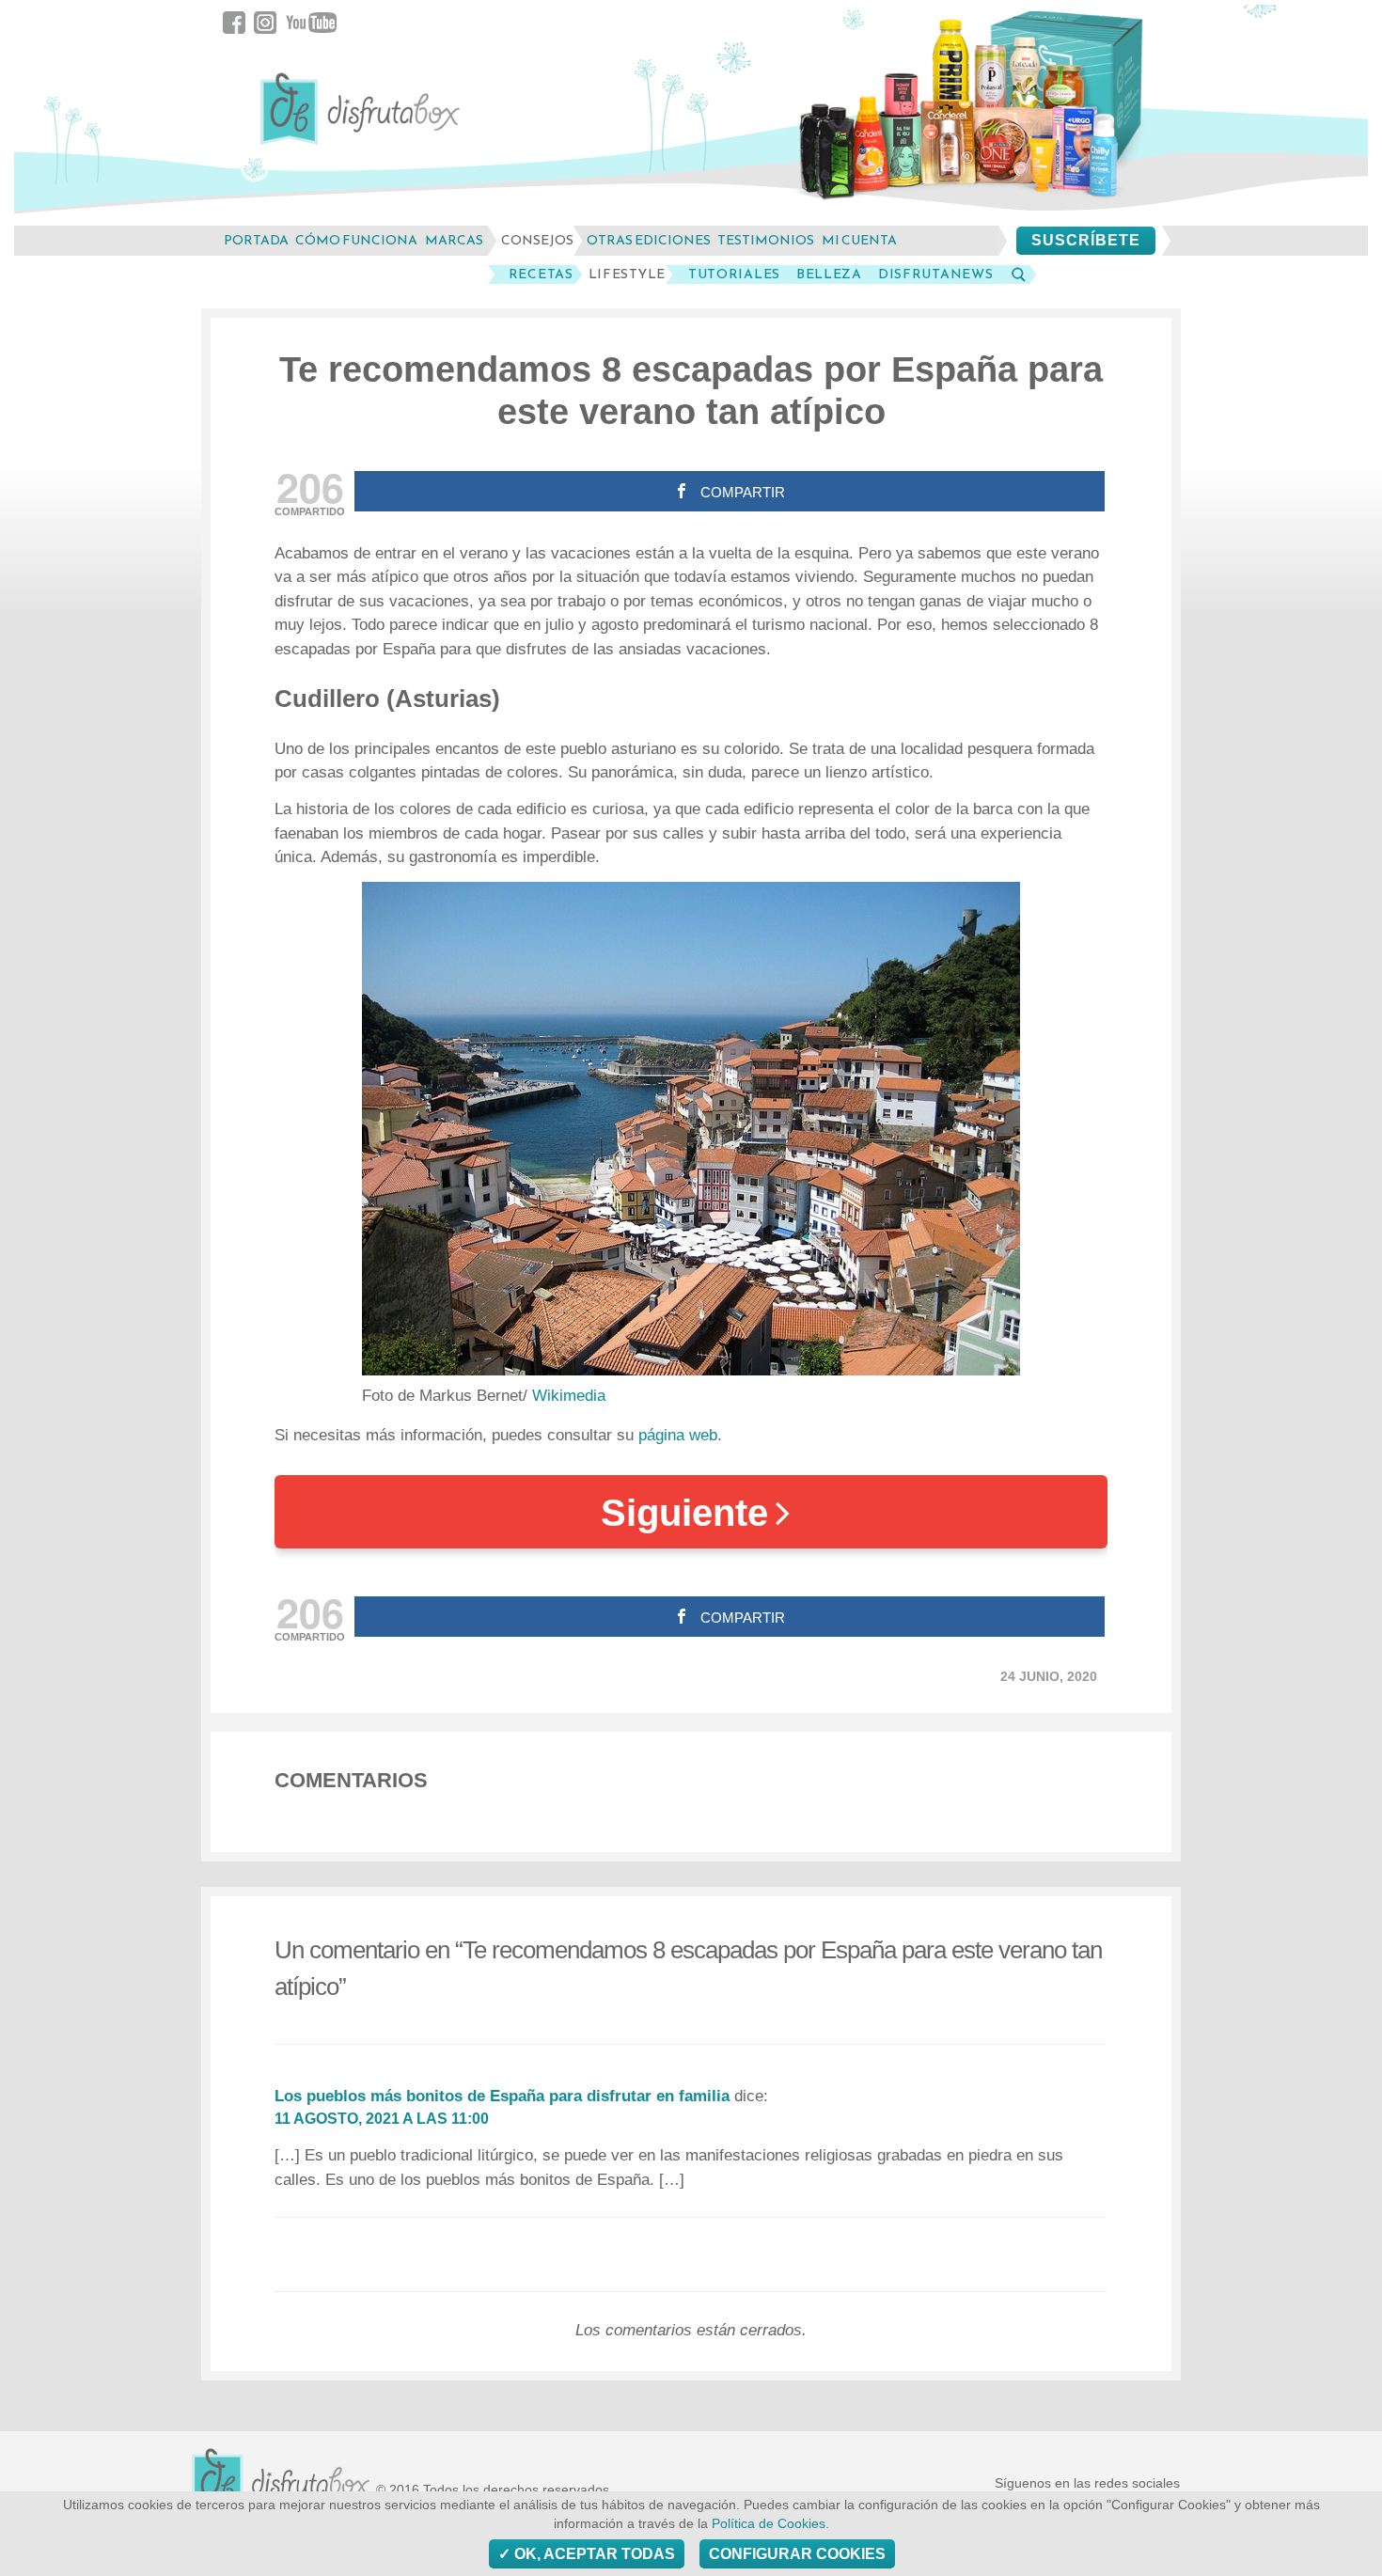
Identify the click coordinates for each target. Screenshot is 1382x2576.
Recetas (541, 275)
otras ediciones (649, 240)
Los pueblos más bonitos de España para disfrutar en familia (502, 2096)
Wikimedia (569, 1396)
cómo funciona (356, 240)
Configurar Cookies (797, 2554)
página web (678, 1435)
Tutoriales (734, 275)
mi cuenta (859, 240)
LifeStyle (627, 275)
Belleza (829, 275)
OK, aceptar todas (593, 2554)
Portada (256, 240)
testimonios (766, 240)
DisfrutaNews (935, 275)
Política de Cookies (769, 2524)
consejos (537, 240)
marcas (454, 240)
